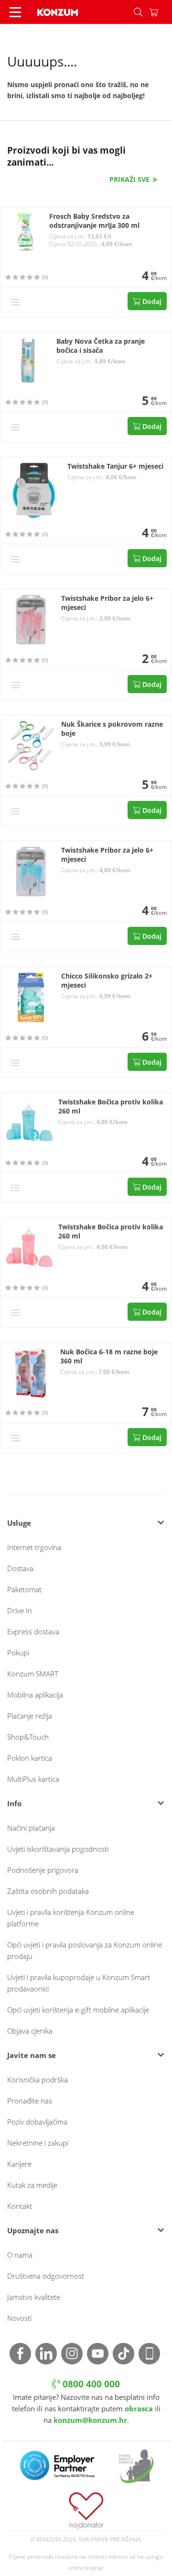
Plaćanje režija (30, 1716)
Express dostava (33, 1631)
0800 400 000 (90, 2384)
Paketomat (24, 1589)
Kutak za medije (32, 2185)
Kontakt (20, 2206)
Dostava (20, 1568)
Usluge (19, 1523)
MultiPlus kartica (33, 1779)
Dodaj (151, 301)
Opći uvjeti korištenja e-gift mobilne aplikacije (78, 2010)
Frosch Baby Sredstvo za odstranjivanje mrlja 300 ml (94, 221)
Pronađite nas (30, 2101)
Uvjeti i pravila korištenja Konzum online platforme (71, 1918)
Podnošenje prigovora (43, 1870)
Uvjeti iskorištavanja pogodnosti (58, 1849)
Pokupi (18, 1653)
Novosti (19, 2318)
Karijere (19, 2164)
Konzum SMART (33, 1674)
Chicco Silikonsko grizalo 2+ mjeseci (107, 981)
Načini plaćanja (31, 1828)
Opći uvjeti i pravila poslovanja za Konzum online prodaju (85, 1950)
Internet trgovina (34, 1547)
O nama (20, 2255)
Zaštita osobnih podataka (48, 1891)
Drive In (20, 1610)
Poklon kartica (30, 1758)
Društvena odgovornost (46, 2276)
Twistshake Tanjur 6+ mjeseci (115, 466)
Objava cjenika (30, 2031)
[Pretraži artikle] (138, 12)
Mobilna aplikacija (35, 1695)
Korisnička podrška (38, 2080)
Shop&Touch (28, 1737)
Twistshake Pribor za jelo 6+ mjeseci (107, 603)
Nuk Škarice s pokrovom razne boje (112, 729)
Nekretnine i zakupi (38, 2143)
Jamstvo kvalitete (34, 2297)
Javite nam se (32, 2055)
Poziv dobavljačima (37, 2122)
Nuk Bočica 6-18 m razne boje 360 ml (109, 1356)
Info (14, 1803)
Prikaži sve (129, 179)
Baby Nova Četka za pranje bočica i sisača (101, 346)
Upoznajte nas (33, 2230)
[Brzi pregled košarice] (161, 12)
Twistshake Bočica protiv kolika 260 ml (111, 1107)
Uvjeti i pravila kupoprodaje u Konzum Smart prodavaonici (79, 1983)
